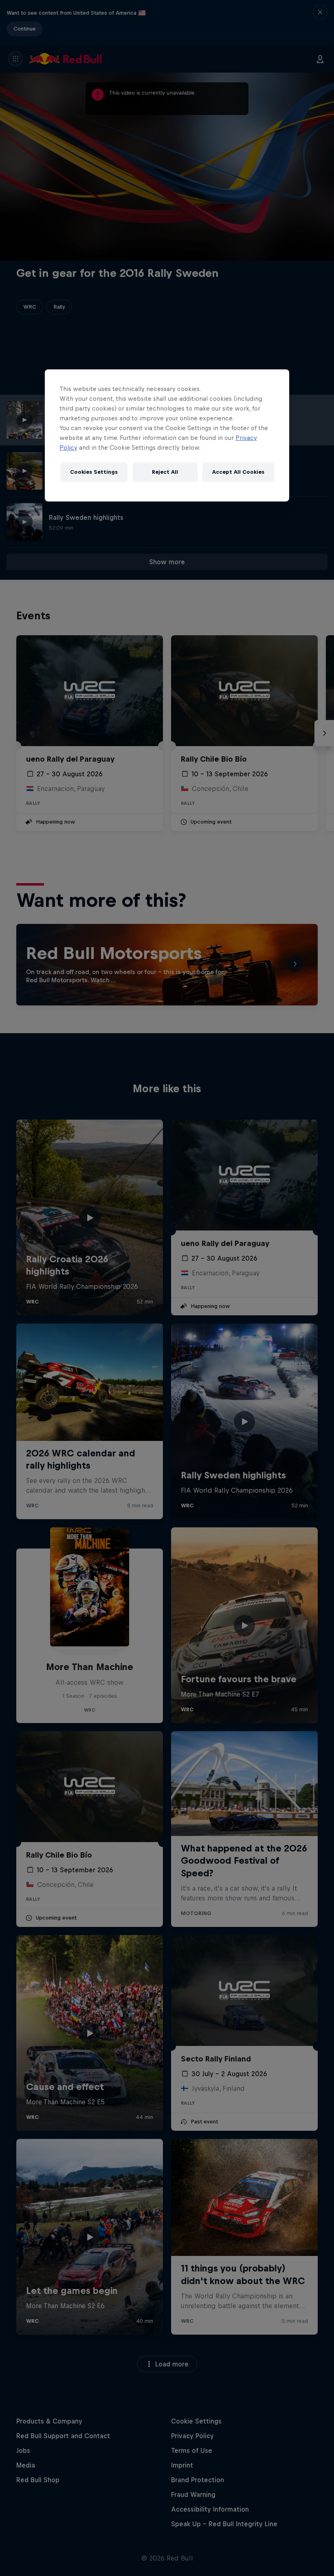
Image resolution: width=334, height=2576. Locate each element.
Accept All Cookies (238, 472)
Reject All (165, 472)
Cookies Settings (94, 472)
